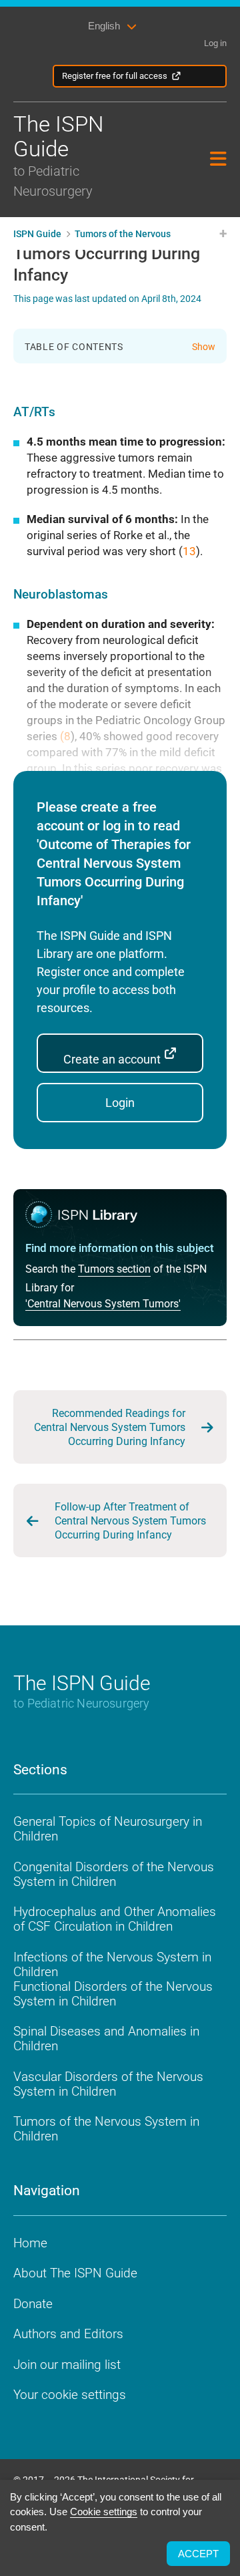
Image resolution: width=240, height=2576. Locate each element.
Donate (33, 2304)
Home (30, 2243)
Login (120, 1103)
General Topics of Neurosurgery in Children (108, 1829)
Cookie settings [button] (104, 2512)
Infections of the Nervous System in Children (112, 1964)
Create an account (113, 1059)
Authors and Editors (68, 2334)
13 (189, 551)
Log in (215, 43)
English (104, 26)
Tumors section (114, 1269)
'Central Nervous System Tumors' (103, 1304)
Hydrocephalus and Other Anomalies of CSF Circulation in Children (115, 1919)
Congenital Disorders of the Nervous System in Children (114, 1874)
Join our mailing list (67, 2365)
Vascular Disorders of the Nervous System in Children (108, 2084)
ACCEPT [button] (198, 2554)
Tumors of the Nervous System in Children (106, 2129)
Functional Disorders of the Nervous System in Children (113, 1994)
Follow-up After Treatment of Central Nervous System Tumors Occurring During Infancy (130, 1521)
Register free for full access (115, 76)
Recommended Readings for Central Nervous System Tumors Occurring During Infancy (110, 1427)
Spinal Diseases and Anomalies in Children (106, 2039)
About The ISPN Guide (75, 2273)
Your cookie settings (70, 2395)
